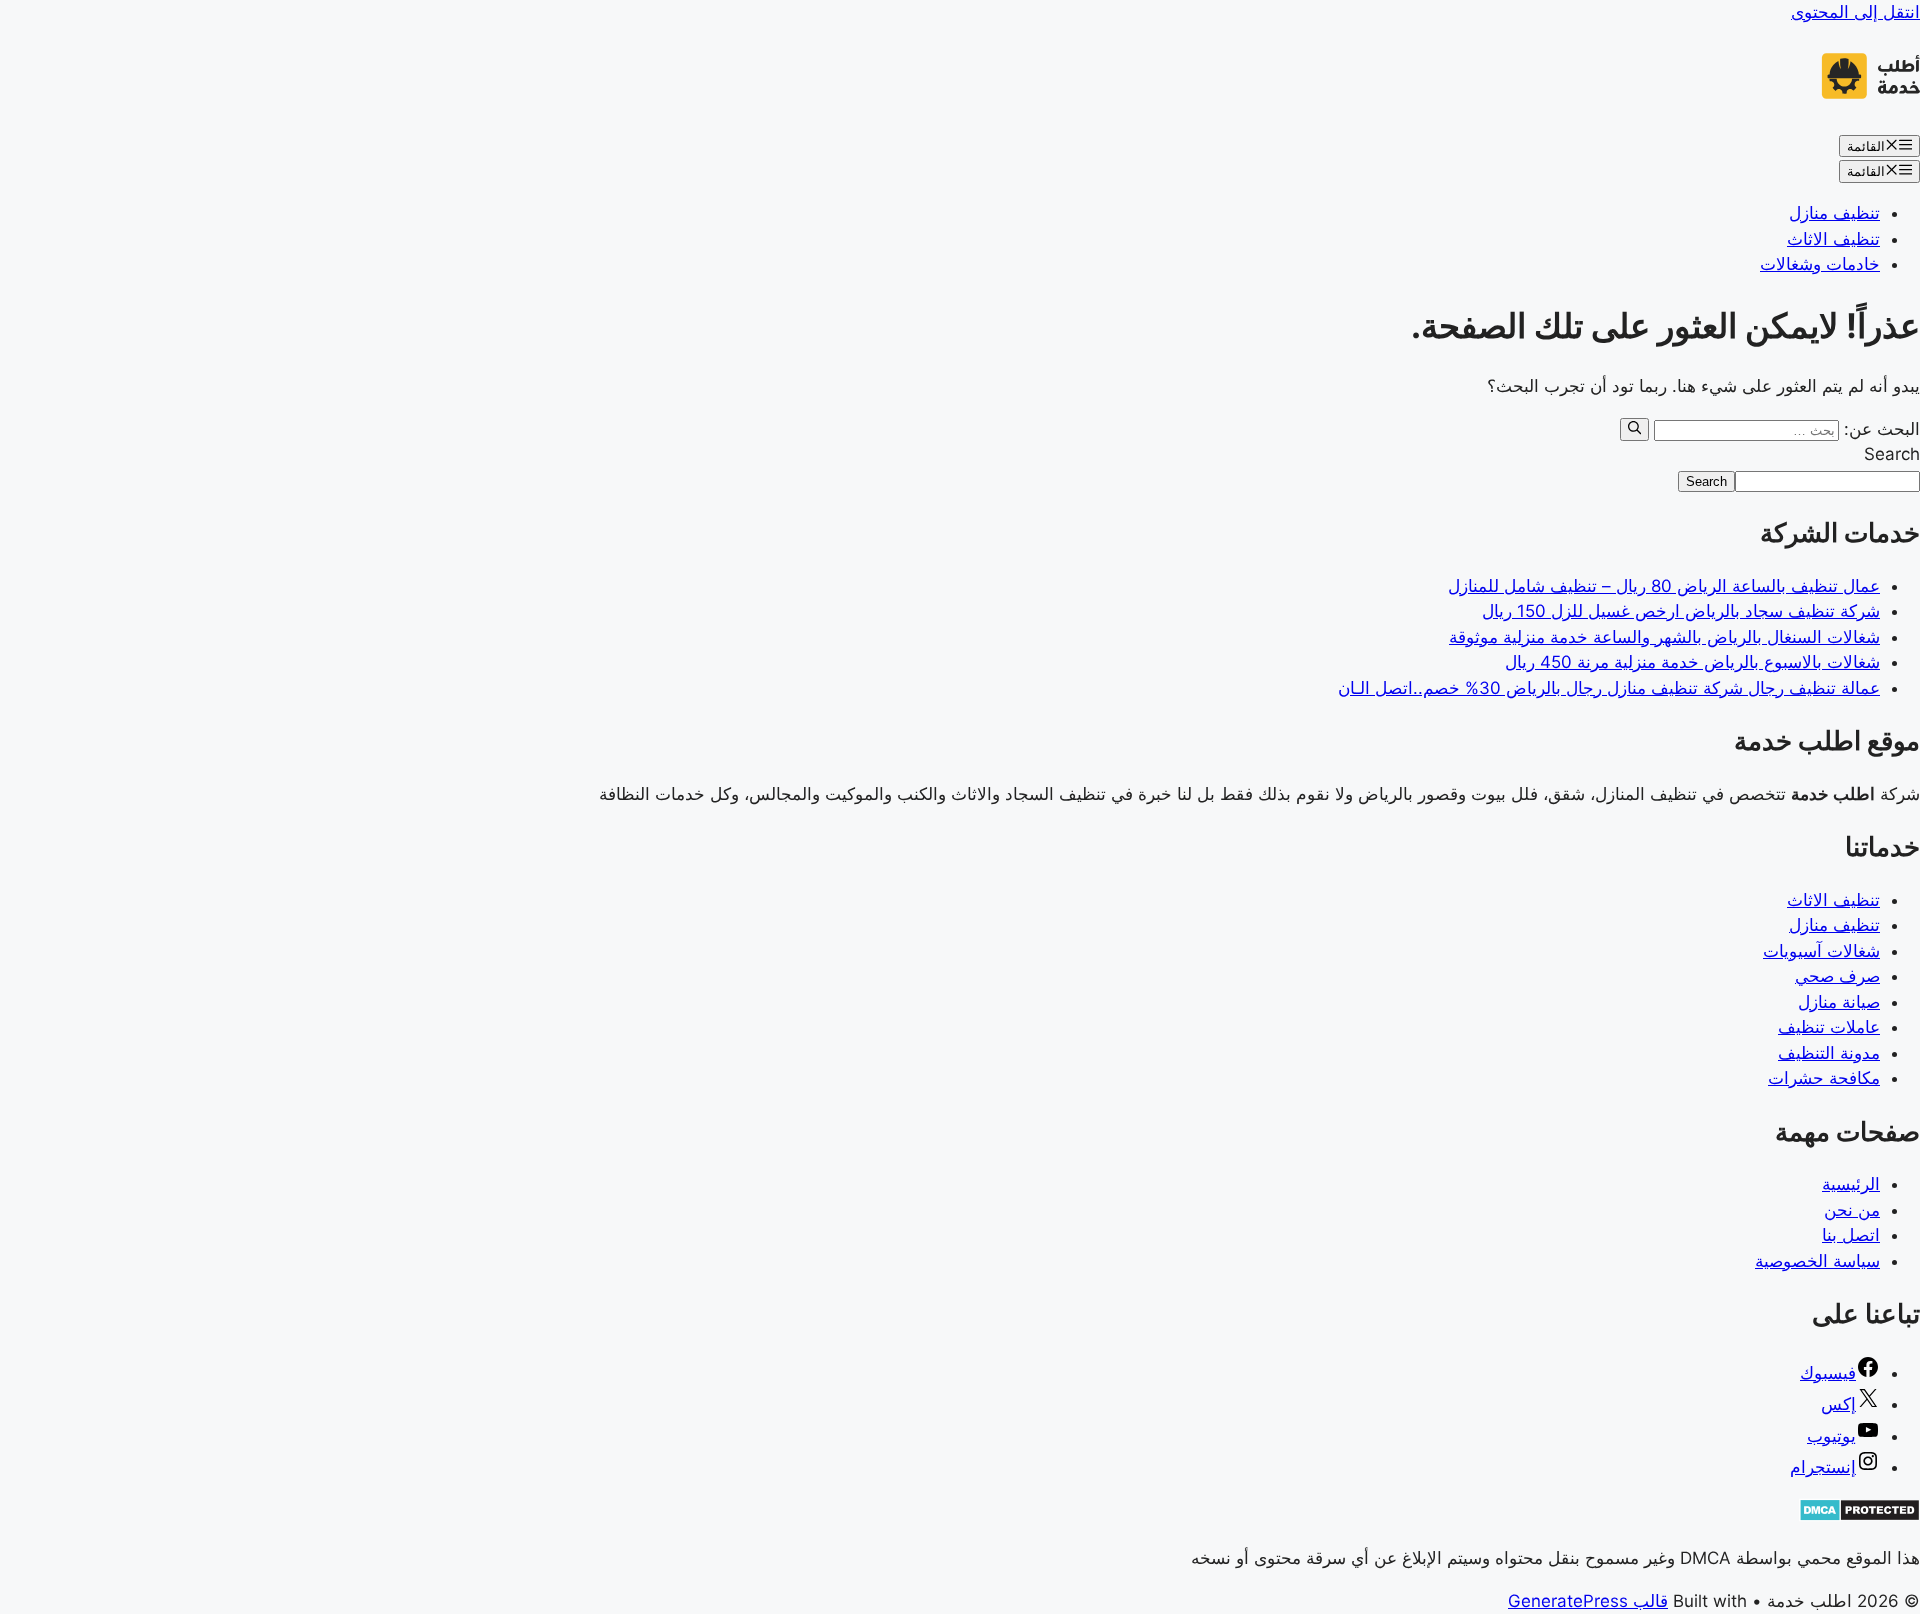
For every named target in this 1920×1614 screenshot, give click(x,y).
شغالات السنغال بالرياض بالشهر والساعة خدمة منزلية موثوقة (1664, 637)
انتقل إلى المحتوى (1855, 12)
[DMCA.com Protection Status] (1859, 1516)
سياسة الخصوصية (1817, 1261)
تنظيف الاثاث (1833, 239)
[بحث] (1634, 429)
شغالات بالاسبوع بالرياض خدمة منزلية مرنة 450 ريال (1692, 662)
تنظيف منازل (1834, 213)
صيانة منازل (1839, 1002)
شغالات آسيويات (1821, 951)
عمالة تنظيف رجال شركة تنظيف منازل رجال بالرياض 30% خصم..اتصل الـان (1609, 688)
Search (1892, 454)
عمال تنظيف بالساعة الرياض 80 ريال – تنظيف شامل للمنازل (1664, 586)
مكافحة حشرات (1824, 1078)
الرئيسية (1851, 1184)
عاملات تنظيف (1829, 1027)
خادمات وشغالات (1820, 264)
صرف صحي (1837, 976)
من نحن (1852, 1210)
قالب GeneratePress (1588, 1601)
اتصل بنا (1851, 1235)
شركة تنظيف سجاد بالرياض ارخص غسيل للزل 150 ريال (1681, 611)
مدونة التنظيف (1829, 1053)
